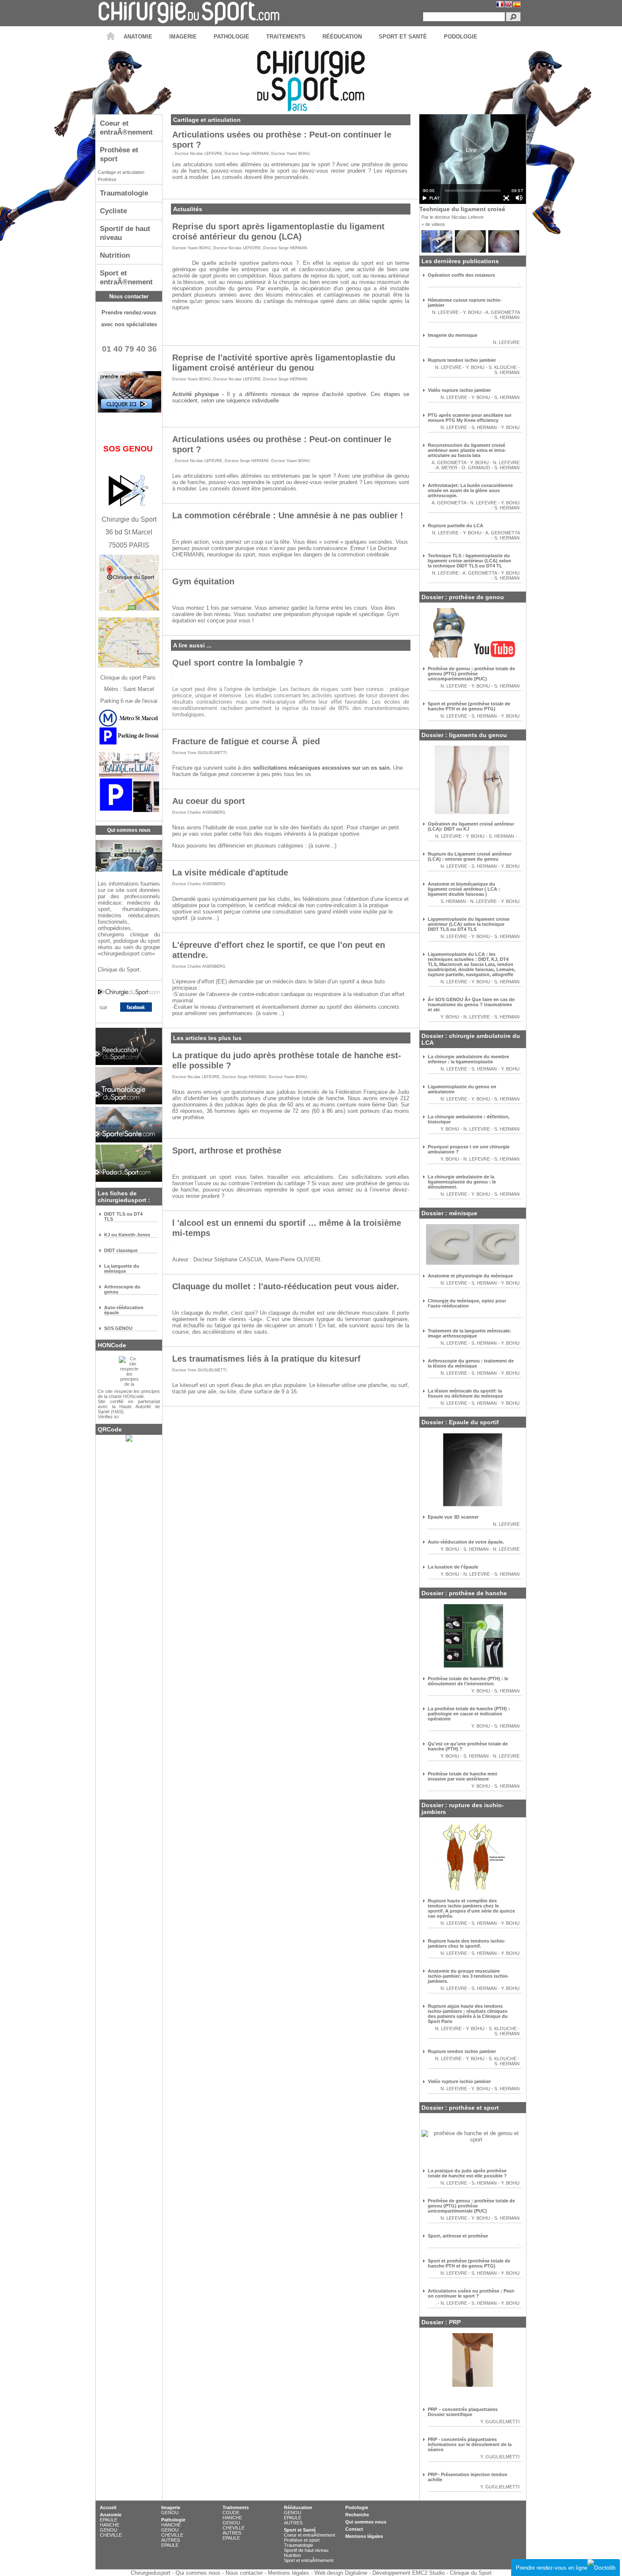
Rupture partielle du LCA (455, 526)
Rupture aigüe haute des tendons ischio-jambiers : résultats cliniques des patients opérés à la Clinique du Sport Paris (468, 2014)
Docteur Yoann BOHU (290, 154)
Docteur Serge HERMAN (247, 154)
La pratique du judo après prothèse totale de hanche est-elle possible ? (467, 2173)
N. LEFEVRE (445, 312)
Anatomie (111, 2515)
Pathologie (173, 2520)
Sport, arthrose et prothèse (227, 1150)
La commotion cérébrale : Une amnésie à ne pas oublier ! (288, 515)
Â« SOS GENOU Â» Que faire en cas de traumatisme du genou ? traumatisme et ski (471, 1005)
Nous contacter (129, 296)
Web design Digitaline (341, 2573)
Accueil (108, 2507)
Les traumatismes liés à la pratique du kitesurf (266, 1358)
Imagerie (171, 2507)
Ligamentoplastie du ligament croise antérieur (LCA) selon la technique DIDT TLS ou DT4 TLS (469, 924)
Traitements (236, 2507)
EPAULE (109, 2520)
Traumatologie (299, 2545)
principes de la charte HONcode (129, 1394)
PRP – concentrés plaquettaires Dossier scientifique (463, 2412)
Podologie (357, 2507)
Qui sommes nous (366, 2522)
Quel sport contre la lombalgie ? (238, 662)
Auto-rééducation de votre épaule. (466, 1542)
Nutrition (292, 2555)
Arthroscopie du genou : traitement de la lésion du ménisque (471, 1363)
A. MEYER (447, 468)
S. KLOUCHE (503, 367)
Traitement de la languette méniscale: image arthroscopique (469, 1333)
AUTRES (171, 2540)
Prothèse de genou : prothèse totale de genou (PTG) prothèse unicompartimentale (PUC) (471, 674)
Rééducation (298, 2507)
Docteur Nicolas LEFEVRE (198, 154)
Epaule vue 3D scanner (453, 1517)
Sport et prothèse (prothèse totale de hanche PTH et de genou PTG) (469, 706)
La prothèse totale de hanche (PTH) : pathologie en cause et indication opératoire (469, 1714)
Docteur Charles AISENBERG (199, 812)
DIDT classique (121, 1250)
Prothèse (107, 179)
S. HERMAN (507, 317)
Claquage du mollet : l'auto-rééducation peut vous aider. (286, 1286)
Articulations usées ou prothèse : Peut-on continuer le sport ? (472, 2293)
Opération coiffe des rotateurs (461, 275)
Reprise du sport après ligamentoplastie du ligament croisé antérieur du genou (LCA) (278, 231)
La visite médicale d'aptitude (230, 872)
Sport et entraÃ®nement (309, 2560)
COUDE (231, 2513)
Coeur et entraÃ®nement (310, 2535)
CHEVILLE (111, 2535)
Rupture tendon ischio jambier (462, 360)
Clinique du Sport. (120, 970)
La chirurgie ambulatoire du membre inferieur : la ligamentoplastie (468, 1059)
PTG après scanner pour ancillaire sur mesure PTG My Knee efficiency (470, 418)
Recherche (357, 2515)
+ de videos (433, 224)
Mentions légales (364, 2536)
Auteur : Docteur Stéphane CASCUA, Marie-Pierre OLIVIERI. (247, 1259)
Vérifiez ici (108, 1417)
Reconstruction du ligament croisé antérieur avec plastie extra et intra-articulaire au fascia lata (467, 450)
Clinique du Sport (471, 2573)
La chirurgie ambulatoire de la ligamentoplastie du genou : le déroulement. (462, 1182)
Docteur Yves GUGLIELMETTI (200, 753)
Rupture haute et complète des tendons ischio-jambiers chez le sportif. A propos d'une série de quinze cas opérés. (471, 1908)
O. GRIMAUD (476, 468)
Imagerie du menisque (453, 335)
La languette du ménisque (122, 1269)
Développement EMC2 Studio (409, 2573)
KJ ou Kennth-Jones (127, 1235)
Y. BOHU (472, 312)
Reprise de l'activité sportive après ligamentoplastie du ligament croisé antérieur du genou (284, 362)
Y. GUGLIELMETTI (500, 2422)
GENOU (109, 2530)
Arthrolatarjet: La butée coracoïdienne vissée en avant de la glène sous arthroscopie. (470, 490)
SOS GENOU (118, 1328)
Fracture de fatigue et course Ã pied (246, 741)
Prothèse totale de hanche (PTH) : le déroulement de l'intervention (468, 1681)
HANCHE (110, 2525)
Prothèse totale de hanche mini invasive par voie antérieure (462, 1776)
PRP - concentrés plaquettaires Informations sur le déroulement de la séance (470, 2444)
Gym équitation (203, 581)
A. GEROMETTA (502, 312)
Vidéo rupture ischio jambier (459, 390)
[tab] (129, 128)
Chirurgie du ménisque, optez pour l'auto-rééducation (467, 1303)
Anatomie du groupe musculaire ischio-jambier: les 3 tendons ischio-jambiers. (468, 1976)
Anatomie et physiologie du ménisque (470, 1276)
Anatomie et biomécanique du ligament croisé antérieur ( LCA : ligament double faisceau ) (464, 889)
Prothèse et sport (302, 2540)
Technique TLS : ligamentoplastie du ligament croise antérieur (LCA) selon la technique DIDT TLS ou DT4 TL (469, 561)
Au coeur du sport (209, 801)
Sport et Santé (300, 2530)
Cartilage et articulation (121, 172)
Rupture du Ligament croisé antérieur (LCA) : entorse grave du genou (470, 856)
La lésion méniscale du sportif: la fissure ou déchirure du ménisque (465, 1393)
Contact (354, 2529)
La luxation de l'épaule (453, 1567)
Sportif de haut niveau (306, 2550)
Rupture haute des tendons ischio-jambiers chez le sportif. (467, 1943)
